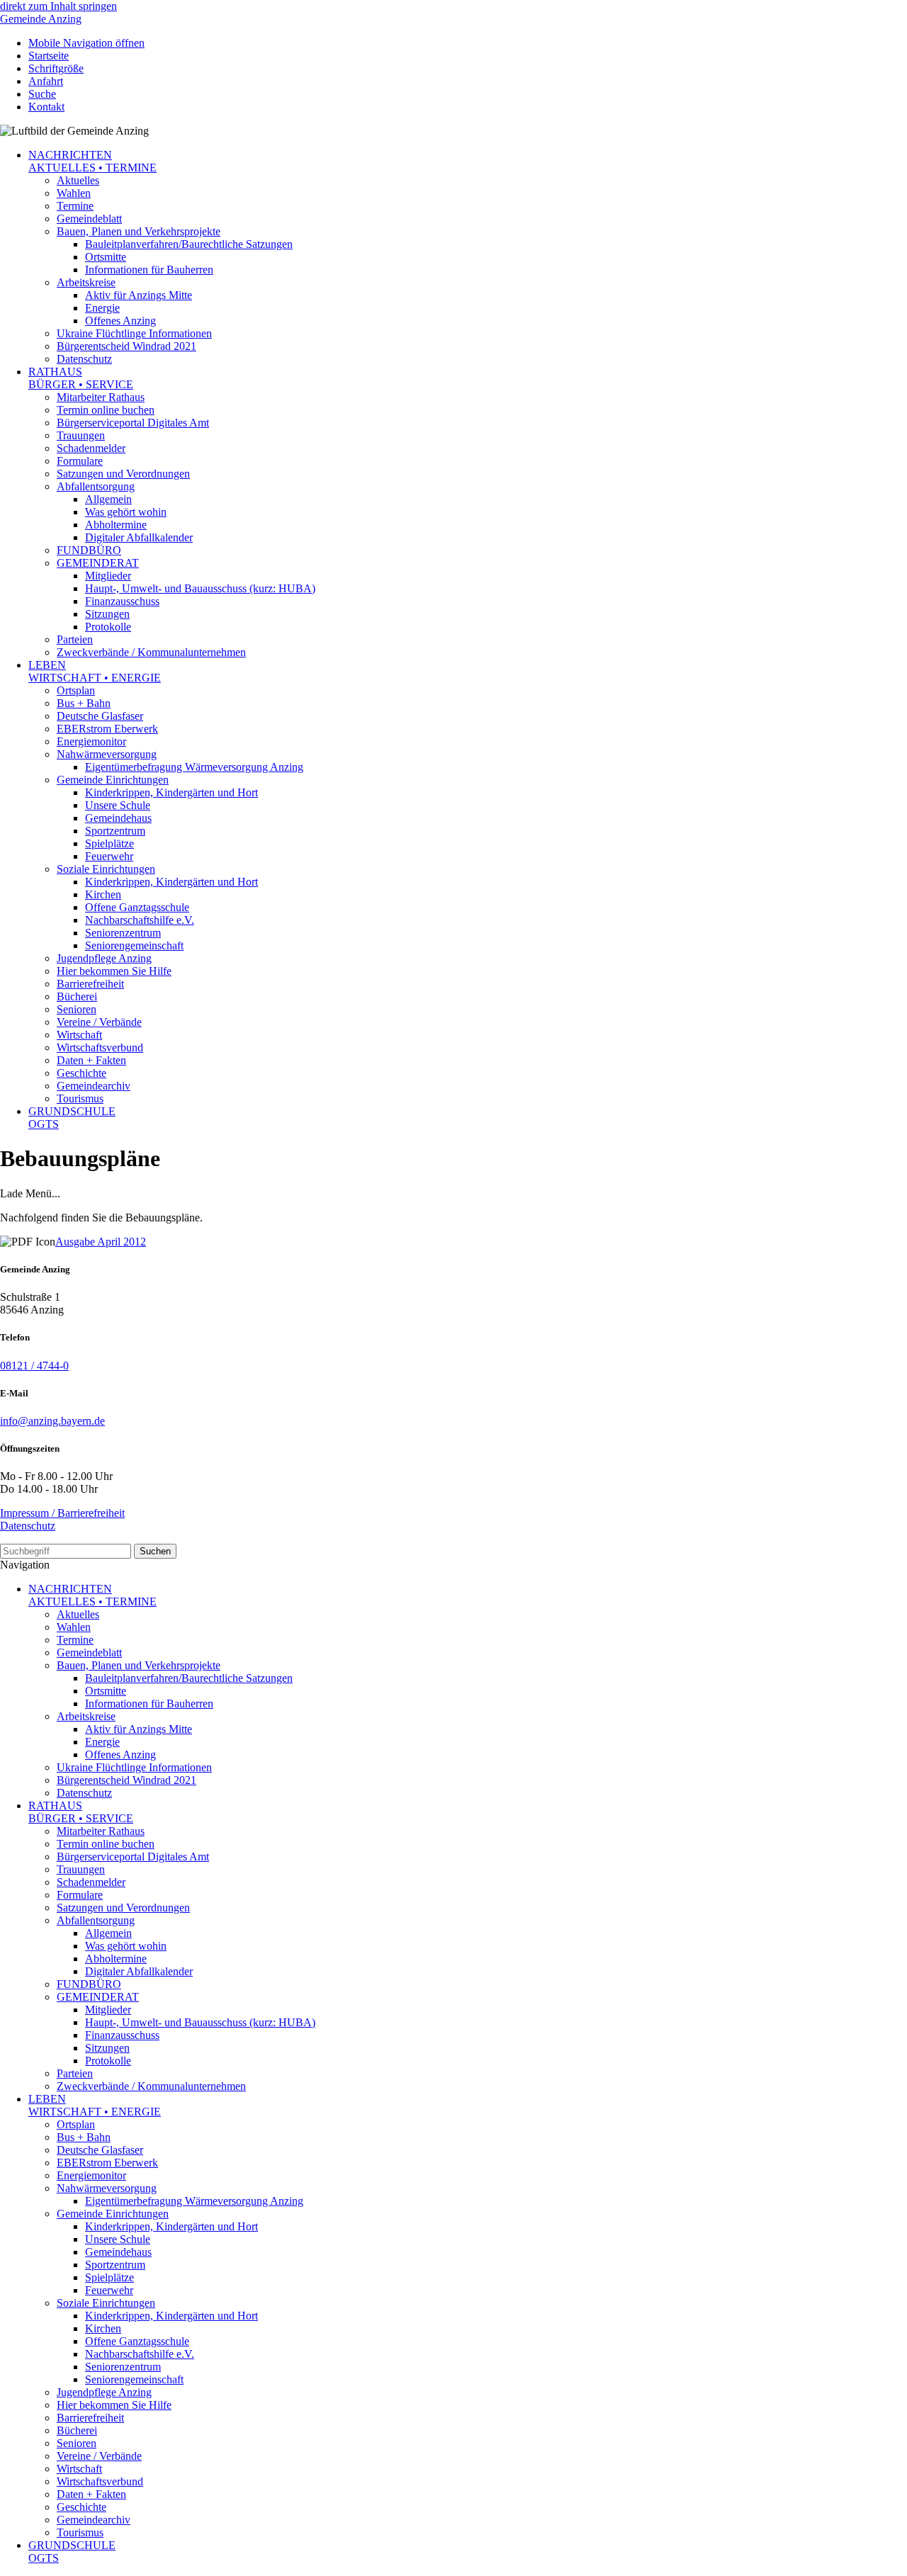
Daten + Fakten (91, 1060)
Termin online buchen (106, 410)
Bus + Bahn (84, 703)
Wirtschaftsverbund (100, 1047)
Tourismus (80, 1098)
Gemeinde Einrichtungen (113, 780)
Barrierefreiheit (90, 984)
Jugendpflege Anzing (104, 958)
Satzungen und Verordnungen (123, 474)
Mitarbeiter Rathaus (101, 397)
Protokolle (108, 627)
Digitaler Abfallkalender (139, 537)
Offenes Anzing (120, 321)
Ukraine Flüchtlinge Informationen (134, 333)
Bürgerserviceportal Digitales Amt (133, 423)
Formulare (80, 461)
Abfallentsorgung (96, 486)
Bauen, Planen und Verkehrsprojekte (139, 231)
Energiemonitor (91, 741)
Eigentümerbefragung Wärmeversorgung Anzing (194, 767)
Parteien (75, 639)
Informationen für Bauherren (149, 270)
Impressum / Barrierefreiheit (62, 1513)
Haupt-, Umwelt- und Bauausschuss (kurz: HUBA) (200, 588)
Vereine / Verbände (99, 1022)
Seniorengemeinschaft (134, 945)
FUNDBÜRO (89, 550)
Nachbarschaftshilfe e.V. (140, 920)
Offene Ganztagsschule (137, 907)
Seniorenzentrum (123, 933)
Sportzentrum (115, 831)
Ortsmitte (106, 257)
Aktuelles (78, 180)
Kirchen (103, 894)
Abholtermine (116, 525)
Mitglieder (108, 576)
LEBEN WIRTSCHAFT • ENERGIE (95, 671)
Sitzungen (107, 614)
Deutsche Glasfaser (100, 716)
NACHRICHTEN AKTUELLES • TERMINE (92, 161)
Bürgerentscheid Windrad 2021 (126, 346)
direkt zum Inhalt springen (58, 6)
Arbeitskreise (86, 282)
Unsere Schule (118, 805)
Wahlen (74, 193)
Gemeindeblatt (89, 219)
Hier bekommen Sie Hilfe (114, 971)
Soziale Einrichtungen (106, 869)
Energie (102, 308)
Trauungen (81, 435)
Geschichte (81, 1073)
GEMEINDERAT (98, 563)
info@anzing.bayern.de (52, 1421)
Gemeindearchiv (94, 1086)
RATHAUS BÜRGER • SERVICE (81, 378)
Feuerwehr (109, 856)
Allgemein (108, 499)
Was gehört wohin (126, 512)
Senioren (77, 1009)
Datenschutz (84, 359)
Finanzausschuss (122, 601)
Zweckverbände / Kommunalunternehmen (151, 652)
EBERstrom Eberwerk (107, 729)
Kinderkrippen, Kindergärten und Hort (171, 792)
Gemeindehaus (118, 818)
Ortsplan (76, 690)
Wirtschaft (79, 1035)
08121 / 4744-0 (34, 1366)
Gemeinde (41, 19)
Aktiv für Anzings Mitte (139, 295)
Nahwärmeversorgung (107, 754)
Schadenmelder (91, 448)
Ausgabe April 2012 (101, 1242)
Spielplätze (109, 843)
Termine (75, 206)
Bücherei (77, 996)
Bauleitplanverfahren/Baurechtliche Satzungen (189, 244)
